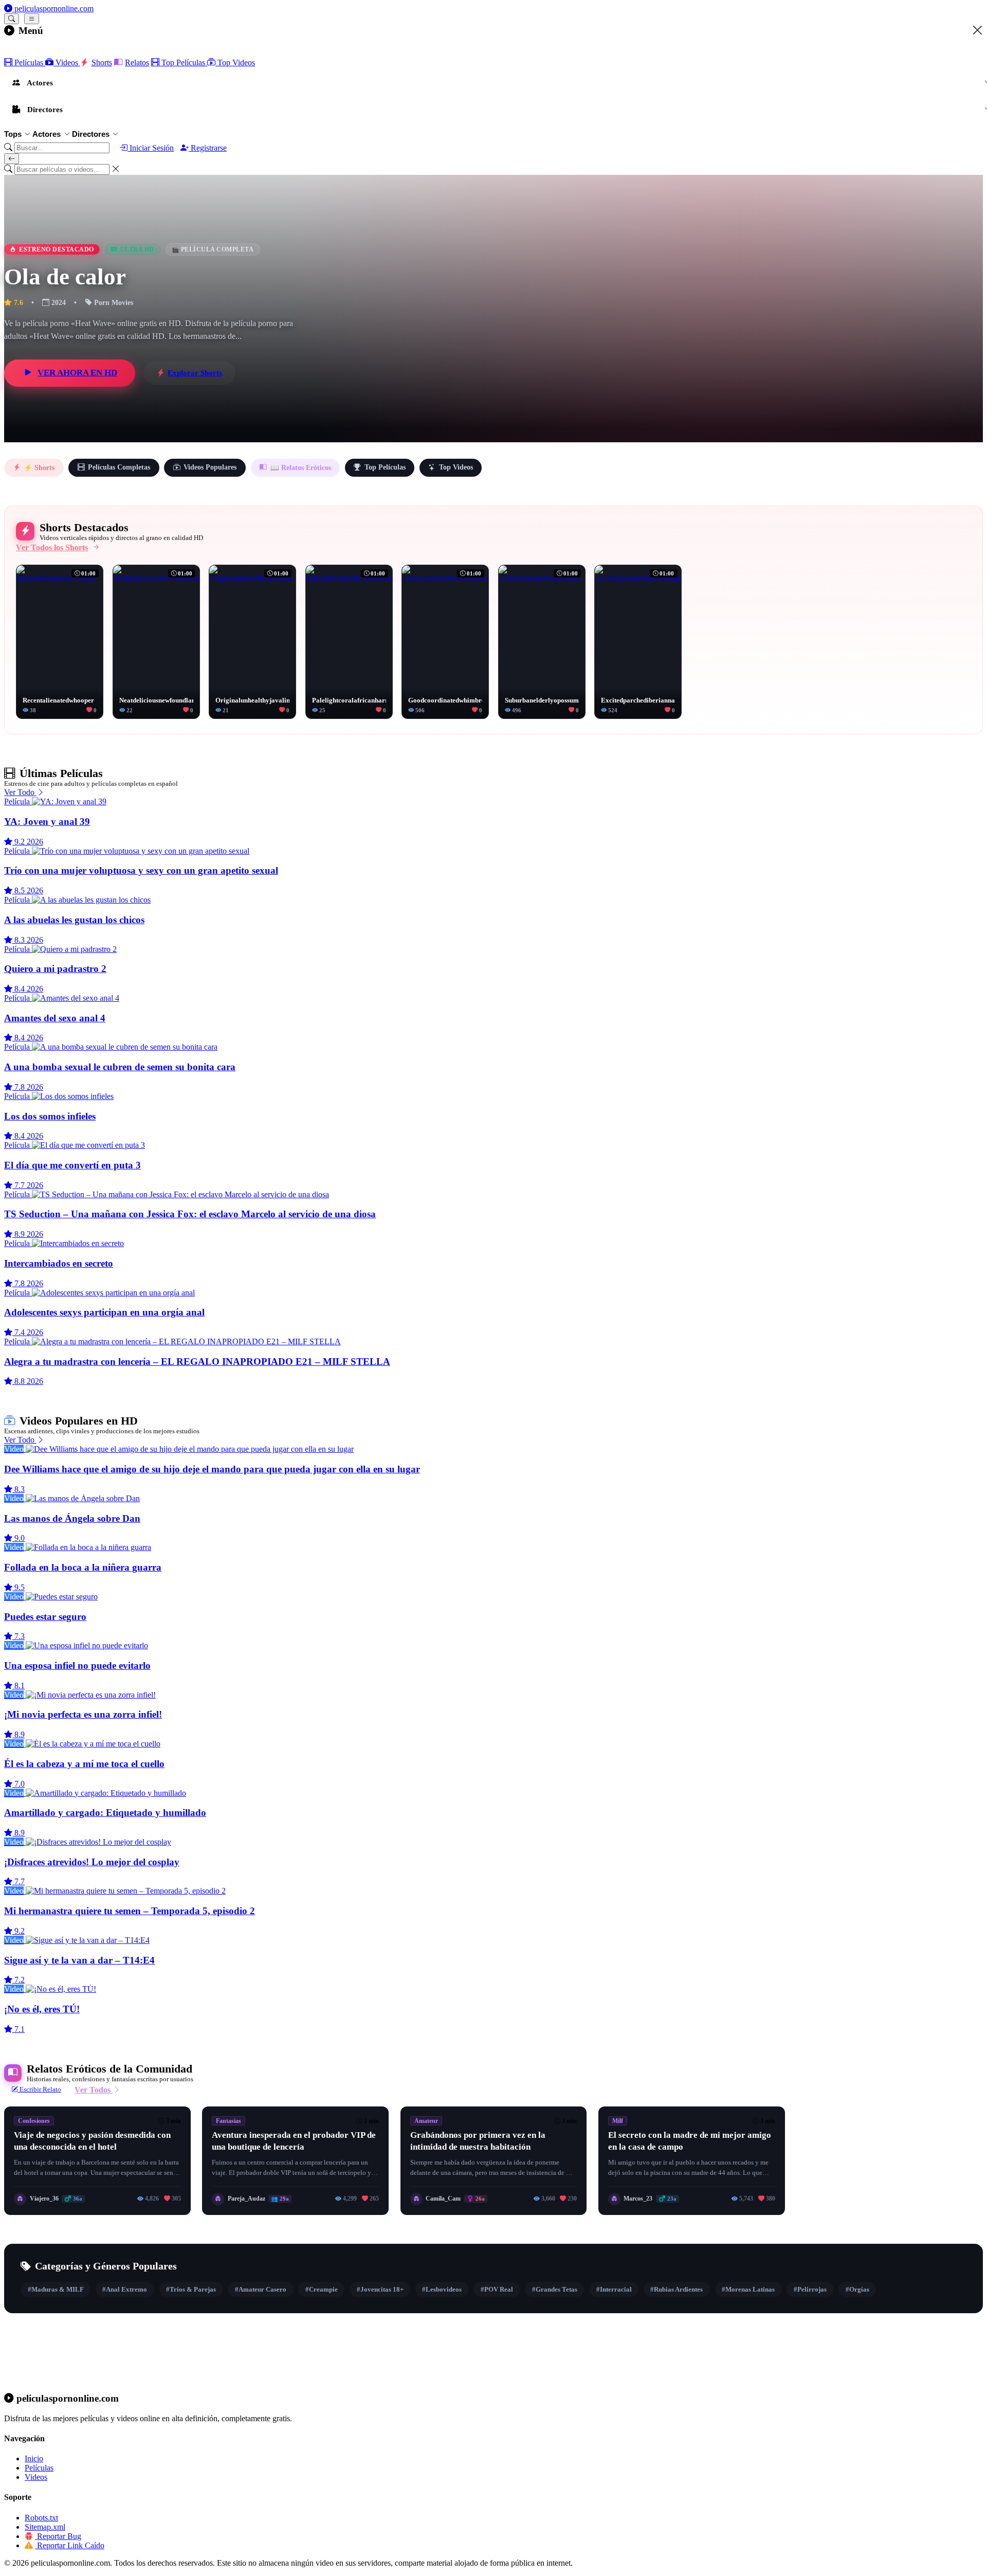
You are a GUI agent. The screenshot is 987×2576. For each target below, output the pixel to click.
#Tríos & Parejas (191, 2289)
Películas (29, 62)
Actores (47, 134)
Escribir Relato (40, 2089)
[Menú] (32, 19)
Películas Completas (119, 467)
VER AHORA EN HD (77, 373)
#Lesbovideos (442, 2289)
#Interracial (614, 2289)
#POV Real (497, 2289)
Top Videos (235, 62)
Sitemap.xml (45, 2527)
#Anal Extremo (125, 2289)
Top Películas (183, 62)
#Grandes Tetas (555, 2289)
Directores (91, 134)
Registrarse (208, 148)
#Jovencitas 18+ (380, 2289)
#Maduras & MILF (56, 2289)
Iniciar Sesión (151, 148)
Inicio (34, 2458)
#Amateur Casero (261, 2289)
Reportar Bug (58, 2536)
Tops (13, 134)
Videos (67, 62)
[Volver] (12, 159)
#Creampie (322, 2289)
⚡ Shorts (39, 468)
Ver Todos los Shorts (52, 547)
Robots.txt (41, 2518)
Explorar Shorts (195, 373)
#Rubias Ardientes (677, 2289)
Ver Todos (94, 2090)
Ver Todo (20, 792)
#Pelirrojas (810, 2289)
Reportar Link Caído (70, 2545)
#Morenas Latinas (748, 2289)
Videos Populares (210, 467)
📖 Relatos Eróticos (301, 468)
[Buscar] (12, 19)
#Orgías (857, 2289)
